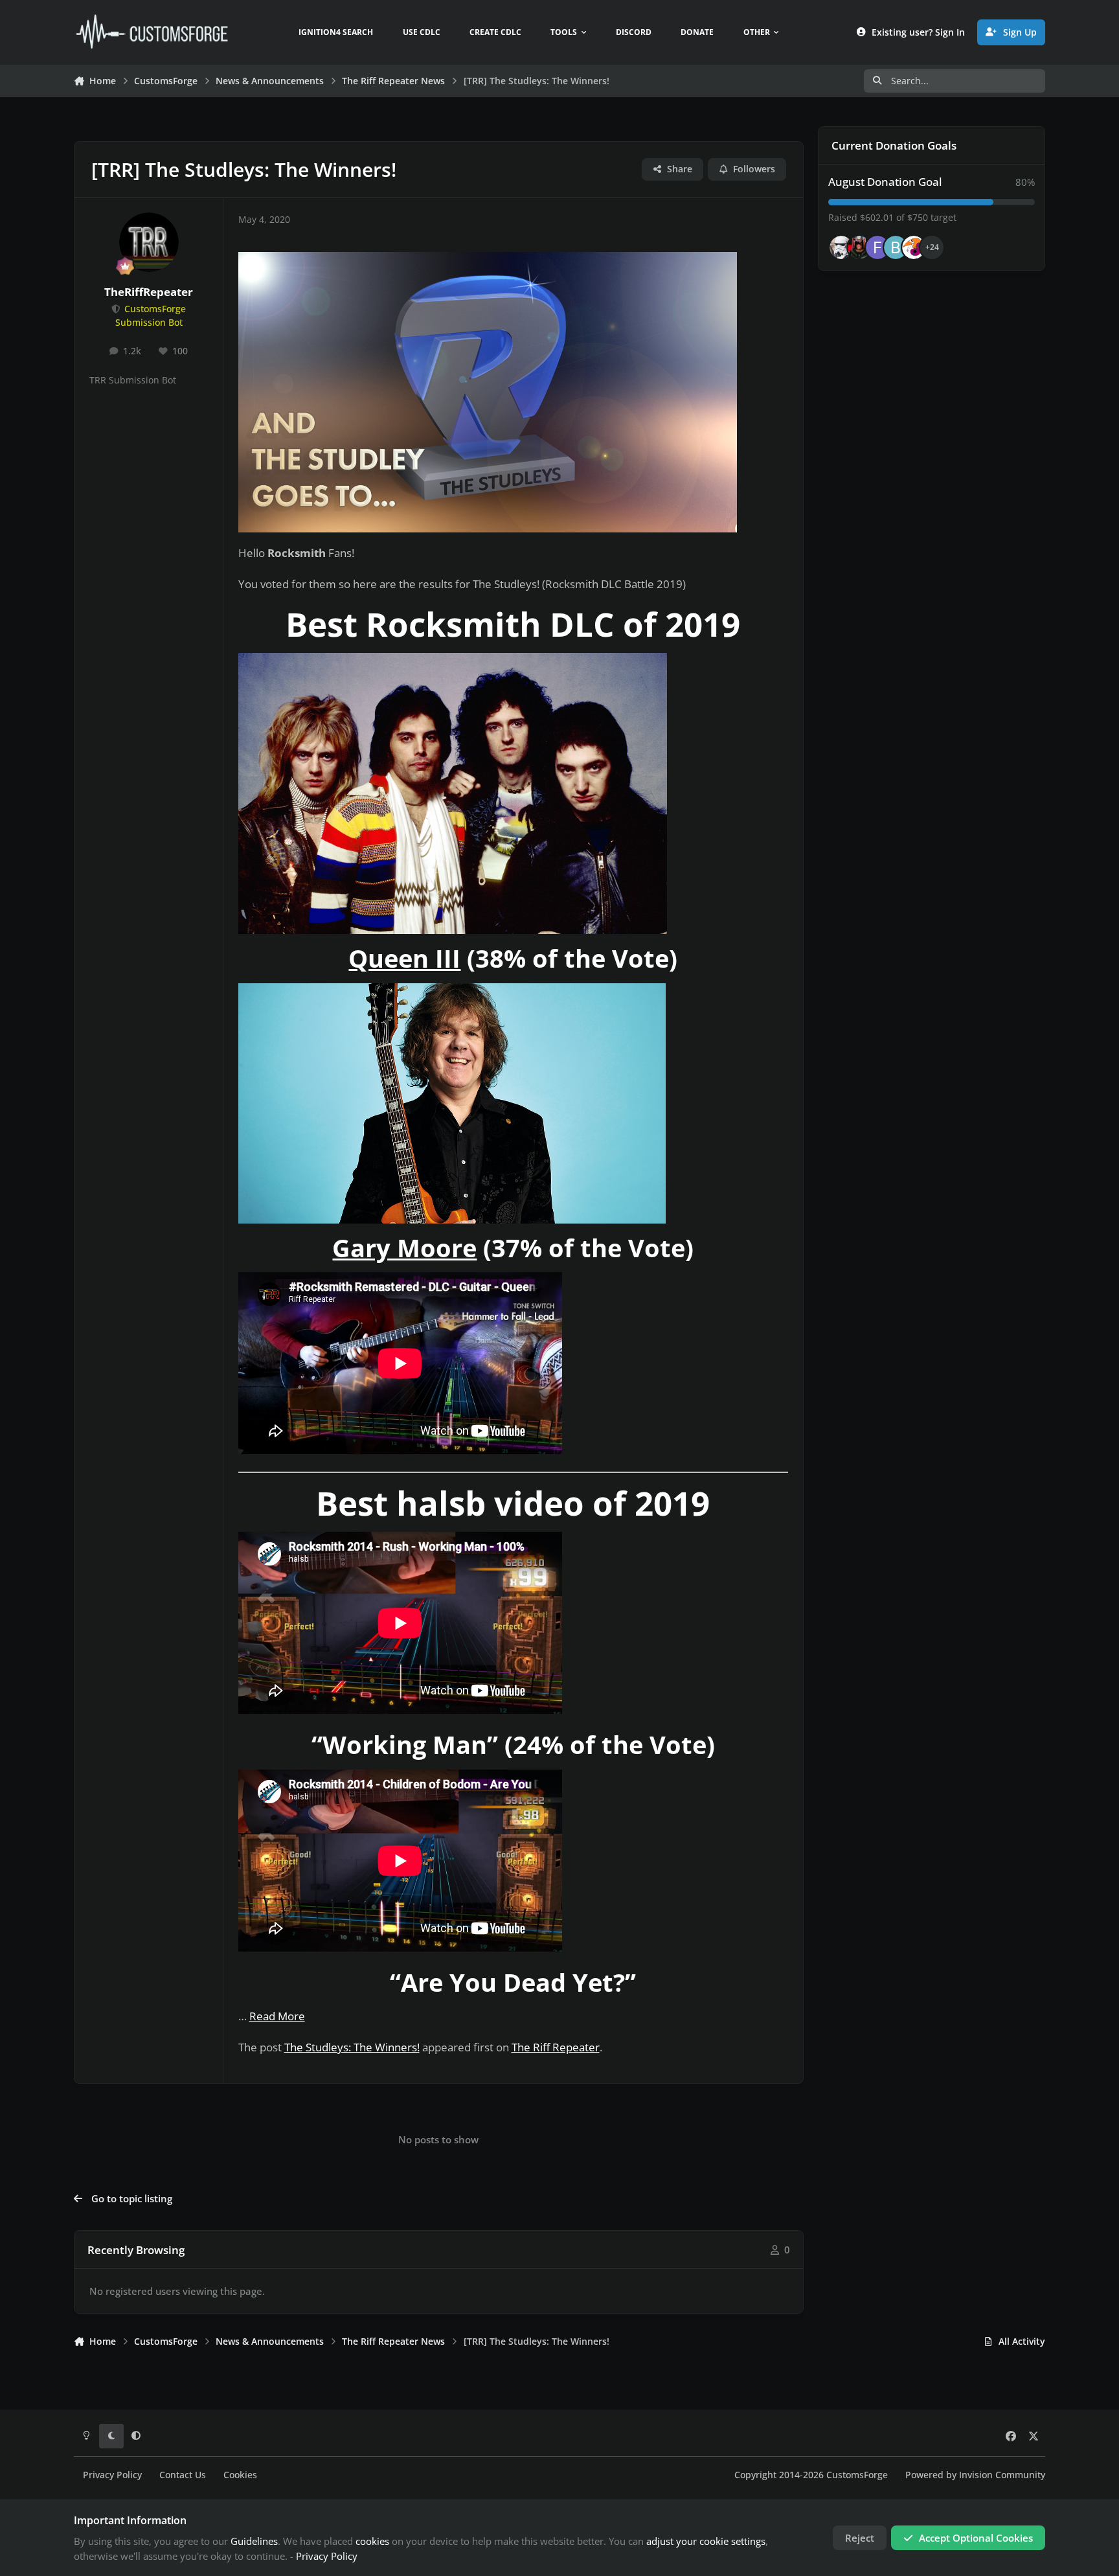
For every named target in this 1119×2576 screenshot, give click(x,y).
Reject (860, 2538)
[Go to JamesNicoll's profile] (859, 247)
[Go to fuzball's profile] (877, 247)
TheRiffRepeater (149, 292)
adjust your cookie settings (706, 2541)
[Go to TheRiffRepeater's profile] (149, 242)
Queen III (404, 958)
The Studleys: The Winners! (352, 2047)
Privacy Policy (112, 2475)
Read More (277, 2016)
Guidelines (254, 2541)
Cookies (240, 2475)
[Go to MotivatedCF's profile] (914, 247)
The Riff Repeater (556, 2047)
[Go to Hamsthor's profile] (841, 247)
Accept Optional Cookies (976, 2538)
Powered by (975, 2475)
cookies (372, 2541)
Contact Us (183, 2475)
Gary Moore (404, 1248)
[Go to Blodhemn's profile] (896, 247)
